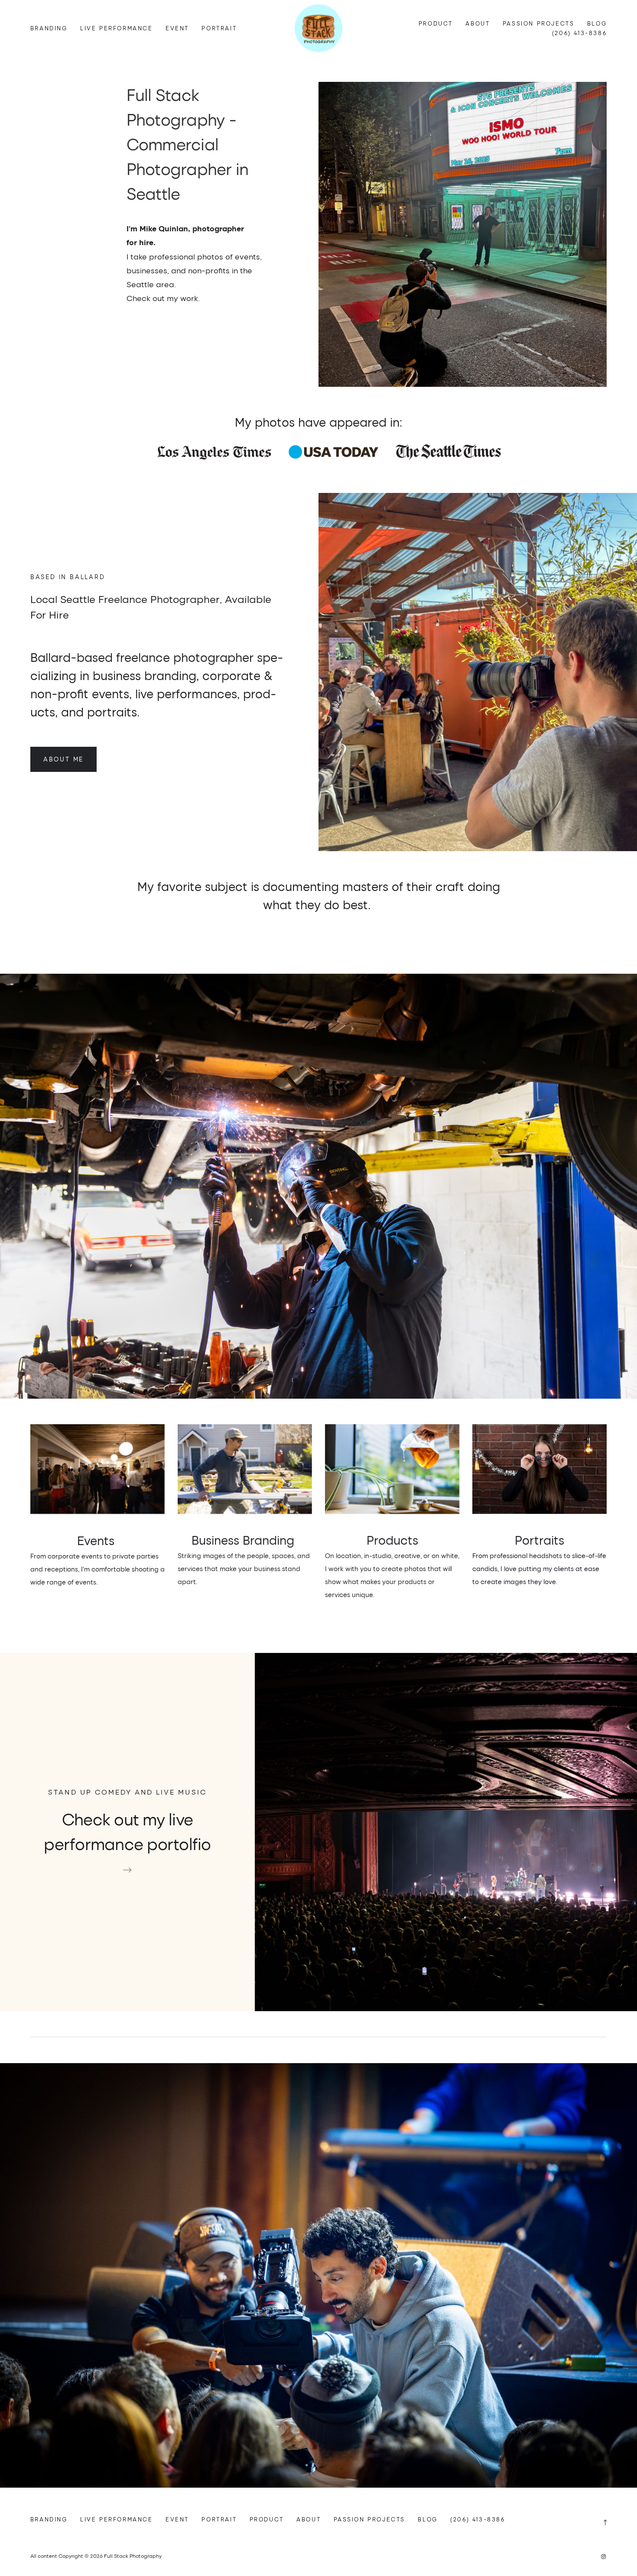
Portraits (539, 1540)
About (478, 23)
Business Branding (245, 1540)
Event (177, 28)
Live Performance (117, 28)
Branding (49, 28)
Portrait (219, 28)
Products (392, 1540)
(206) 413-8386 (579, 33)
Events (97, 1540)
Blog (597, 23)
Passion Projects (539, 23)
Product (436, 23)
